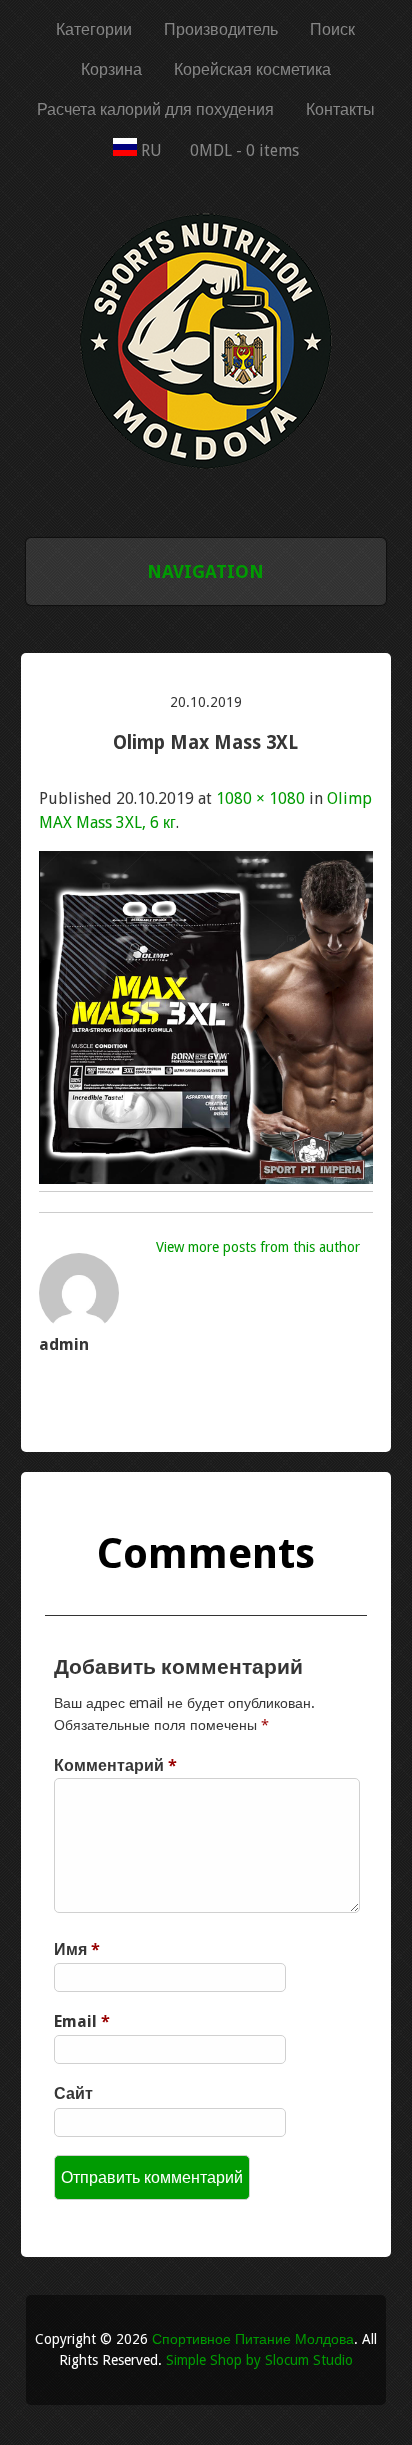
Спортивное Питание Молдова (253, 2339)
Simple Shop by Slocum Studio (259, 2360)
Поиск (332, 29)
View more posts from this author (258, 1247)
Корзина (111, 69)
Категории (94, 29)
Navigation (205, 571)
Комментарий (115, 1765)
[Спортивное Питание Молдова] (206, 479)
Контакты (340, 109)
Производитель (221, 29)
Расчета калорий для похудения (155, 109)
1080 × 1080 (260, 798)
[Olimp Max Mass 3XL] (206, 1178)
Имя (77, 1949)
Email (82, 2021)
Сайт (73, 2093)
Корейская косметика (252, 69)
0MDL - (244, 150)
